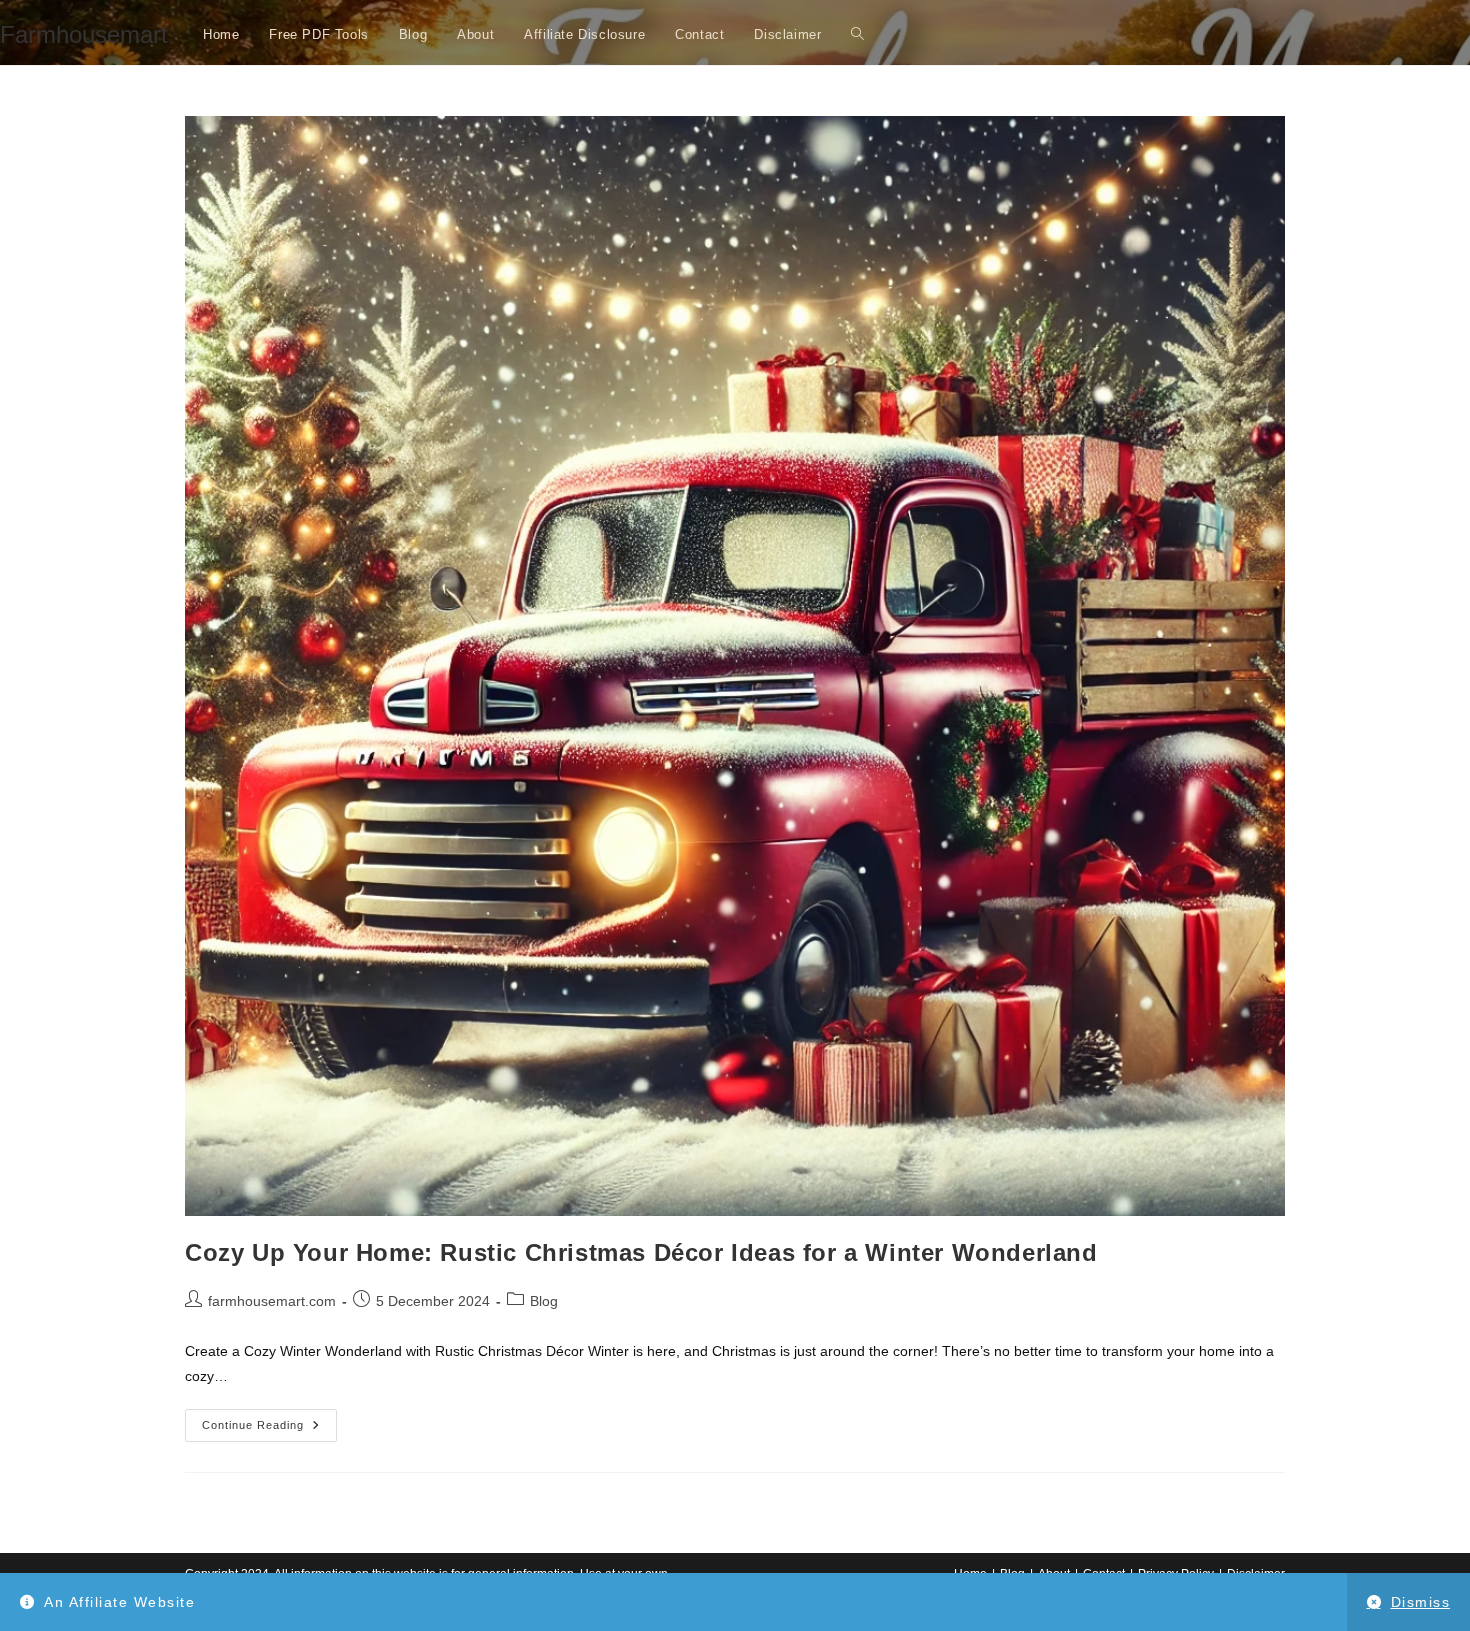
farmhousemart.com (272, 1301)
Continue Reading (269, 1430)
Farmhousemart (84, 34)
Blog (544, 1301)
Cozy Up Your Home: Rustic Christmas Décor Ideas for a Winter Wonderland (641, 1252)
